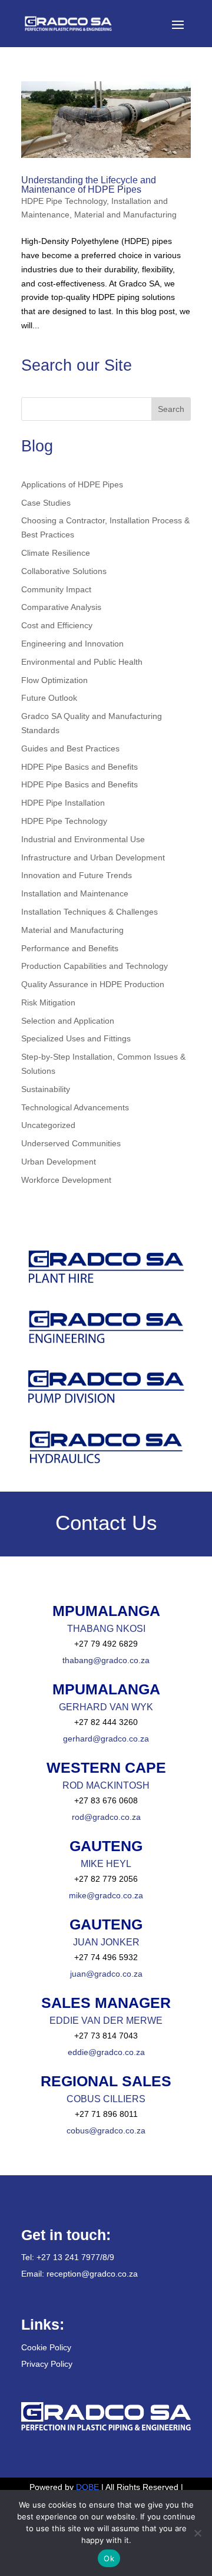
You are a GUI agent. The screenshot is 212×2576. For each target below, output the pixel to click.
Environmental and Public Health (82, 662)
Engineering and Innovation (72, 644)
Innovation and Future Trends (77, 875)
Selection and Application (68, 1021)
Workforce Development (66, 1180)
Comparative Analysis (61, 607)
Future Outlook (49, 698)
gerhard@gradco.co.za (106, 1739)
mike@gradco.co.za (106, 1895)
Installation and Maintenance (75, 893)
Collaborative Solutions (64, 571)
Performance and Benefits (70, 948)
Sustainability (46, 1089)
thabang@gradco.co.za (106, 1660)
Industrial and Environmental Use (83, 839)
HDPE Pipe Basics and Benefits (79, 767)
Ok (109, 2558)
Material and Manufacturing (125, 215)
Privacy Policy (47, 2364)
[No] (197, 2533)
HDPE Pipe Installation (63, 803)
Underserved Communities (71, 1143)
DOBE (89, 2487)
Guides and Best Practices (70, 748)
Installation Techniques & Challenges (90, 912)
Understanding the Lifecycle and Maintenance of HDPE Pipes (89, 185)
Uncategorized (48, 1125)
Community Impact (56, 589)
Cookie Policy (46, 2347)
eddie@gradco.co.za (106, 2052)
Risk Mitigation (48, 1002)
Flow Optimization (54, 680)
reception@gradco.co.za (92, 2274)
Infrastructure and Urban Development (93, 857)
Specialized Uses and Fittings (76, 1038)
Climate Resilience (56, 553)
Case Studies (46, 503)
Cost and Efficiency (57, 625)
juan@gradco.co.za (106, 1974)
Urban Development (59, 1162)
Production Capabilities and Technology (95, 966)
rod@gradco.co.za (106, 1817)
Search (171, 409)
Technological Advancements (75, 1107)
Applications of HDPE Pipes (72, 484)
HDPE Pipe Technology (64, 201)
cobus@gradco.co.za (106, 2130)
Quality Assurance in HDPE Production (93, 984)
